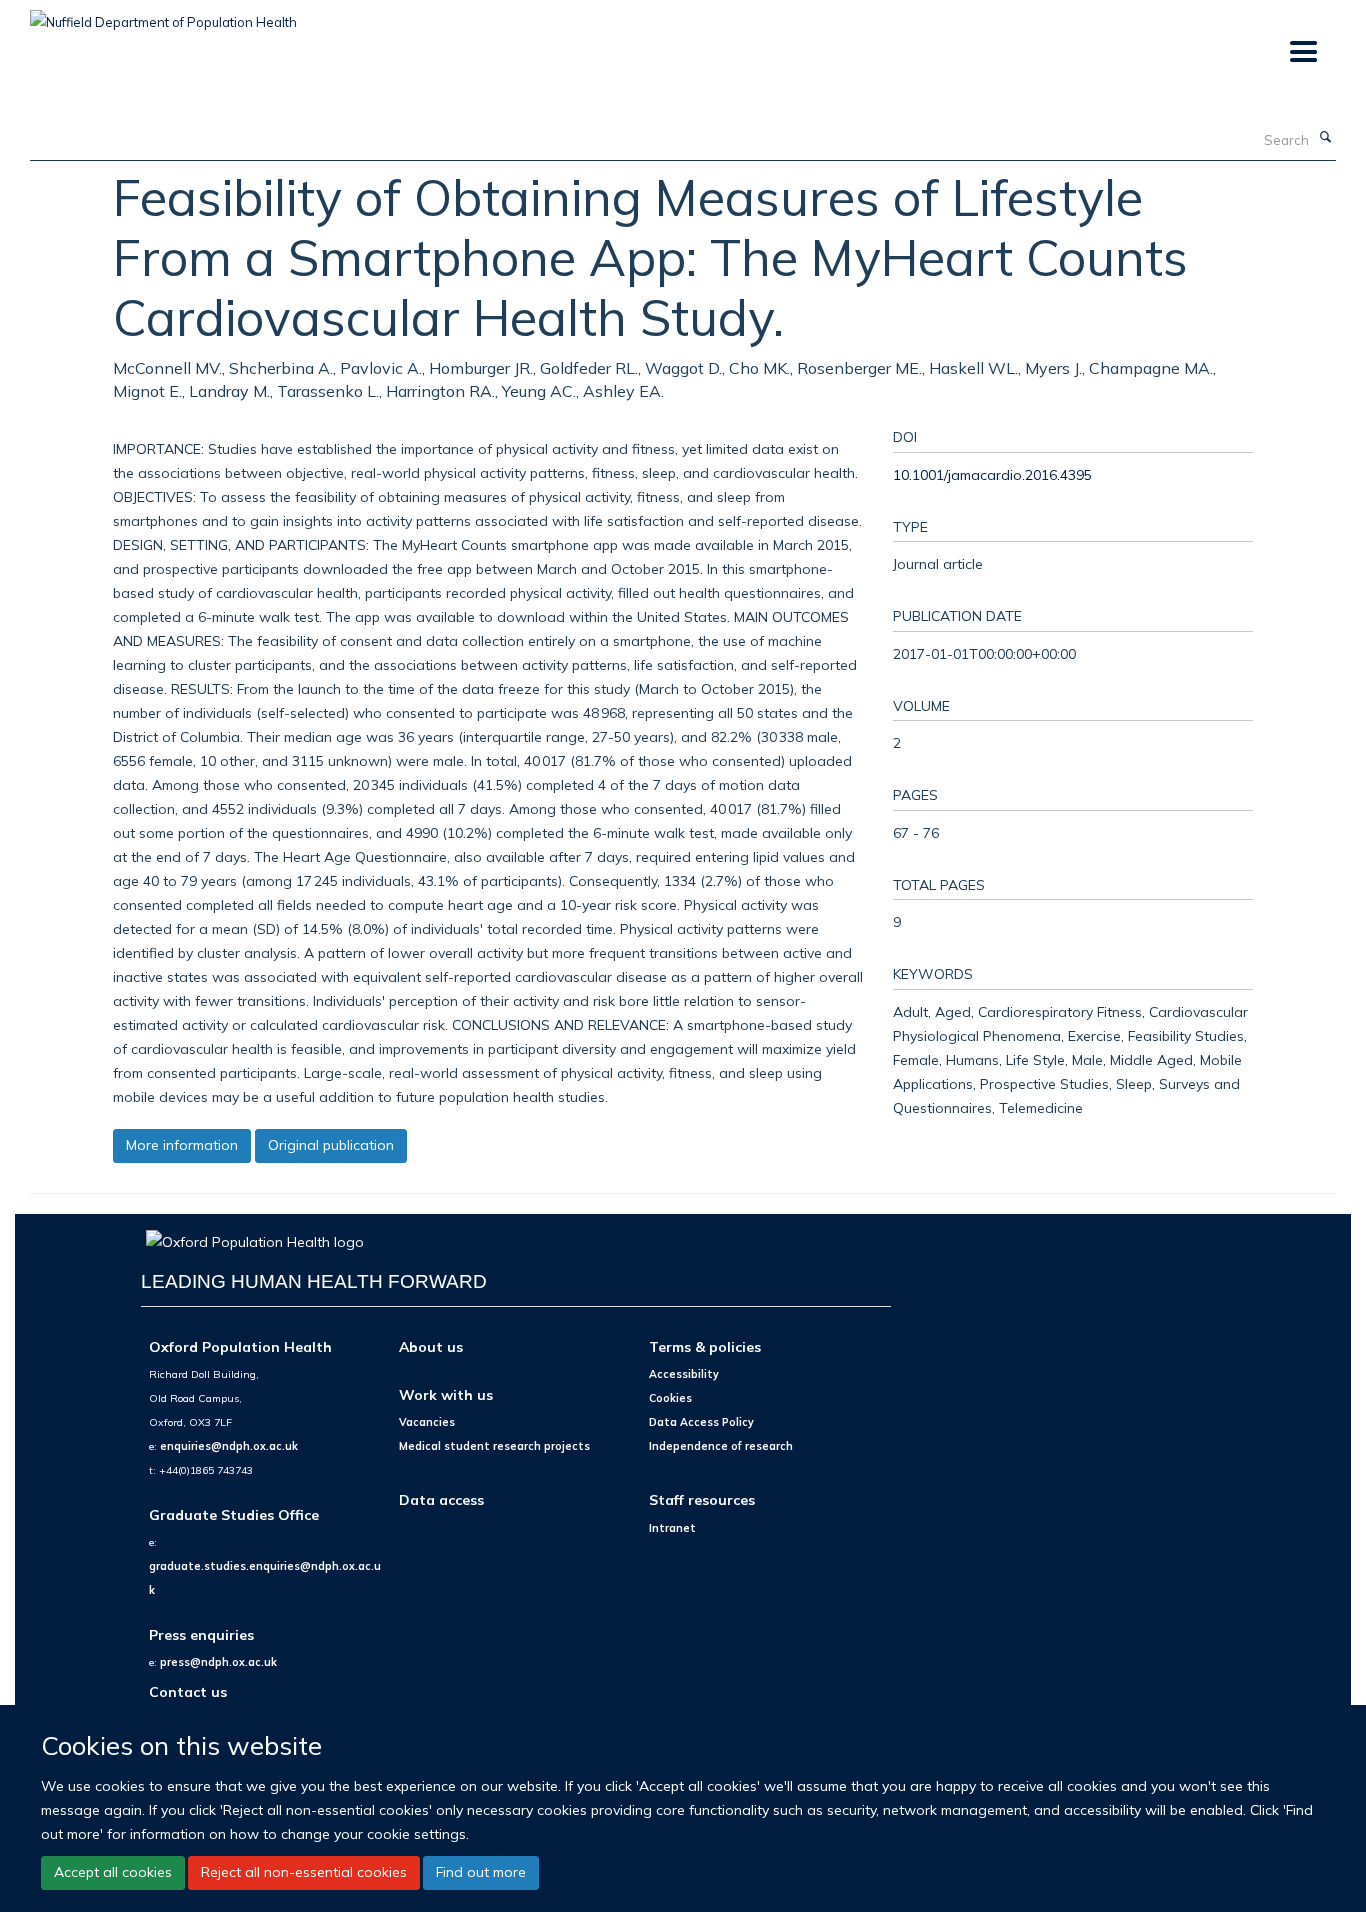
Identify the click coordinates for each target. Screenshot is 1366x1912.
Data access (441, 1499)
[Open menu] (1302, 52)
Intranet (672, 1528)
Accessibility (684, 1374)
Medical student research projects (494, 1446)
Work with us (446, 1394)
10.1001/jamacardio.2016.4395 (992, 474)
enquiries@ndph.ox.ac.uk (229, 1446)
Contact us (188, 1691)
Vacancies (427, 1422)
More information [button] (182, 1145)
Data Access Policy (701, 1422)
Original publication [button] (331, 1145)
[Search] (1325, 138)
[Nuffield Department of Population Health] (163, 15)
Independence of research (721, 1446)
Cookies (670, 1398)
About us (431, 1346)
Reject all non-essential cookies (304, 1872)
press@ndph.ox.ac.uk (218, 1662)
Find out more (481, 1872)
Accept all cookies (113, 1872)
